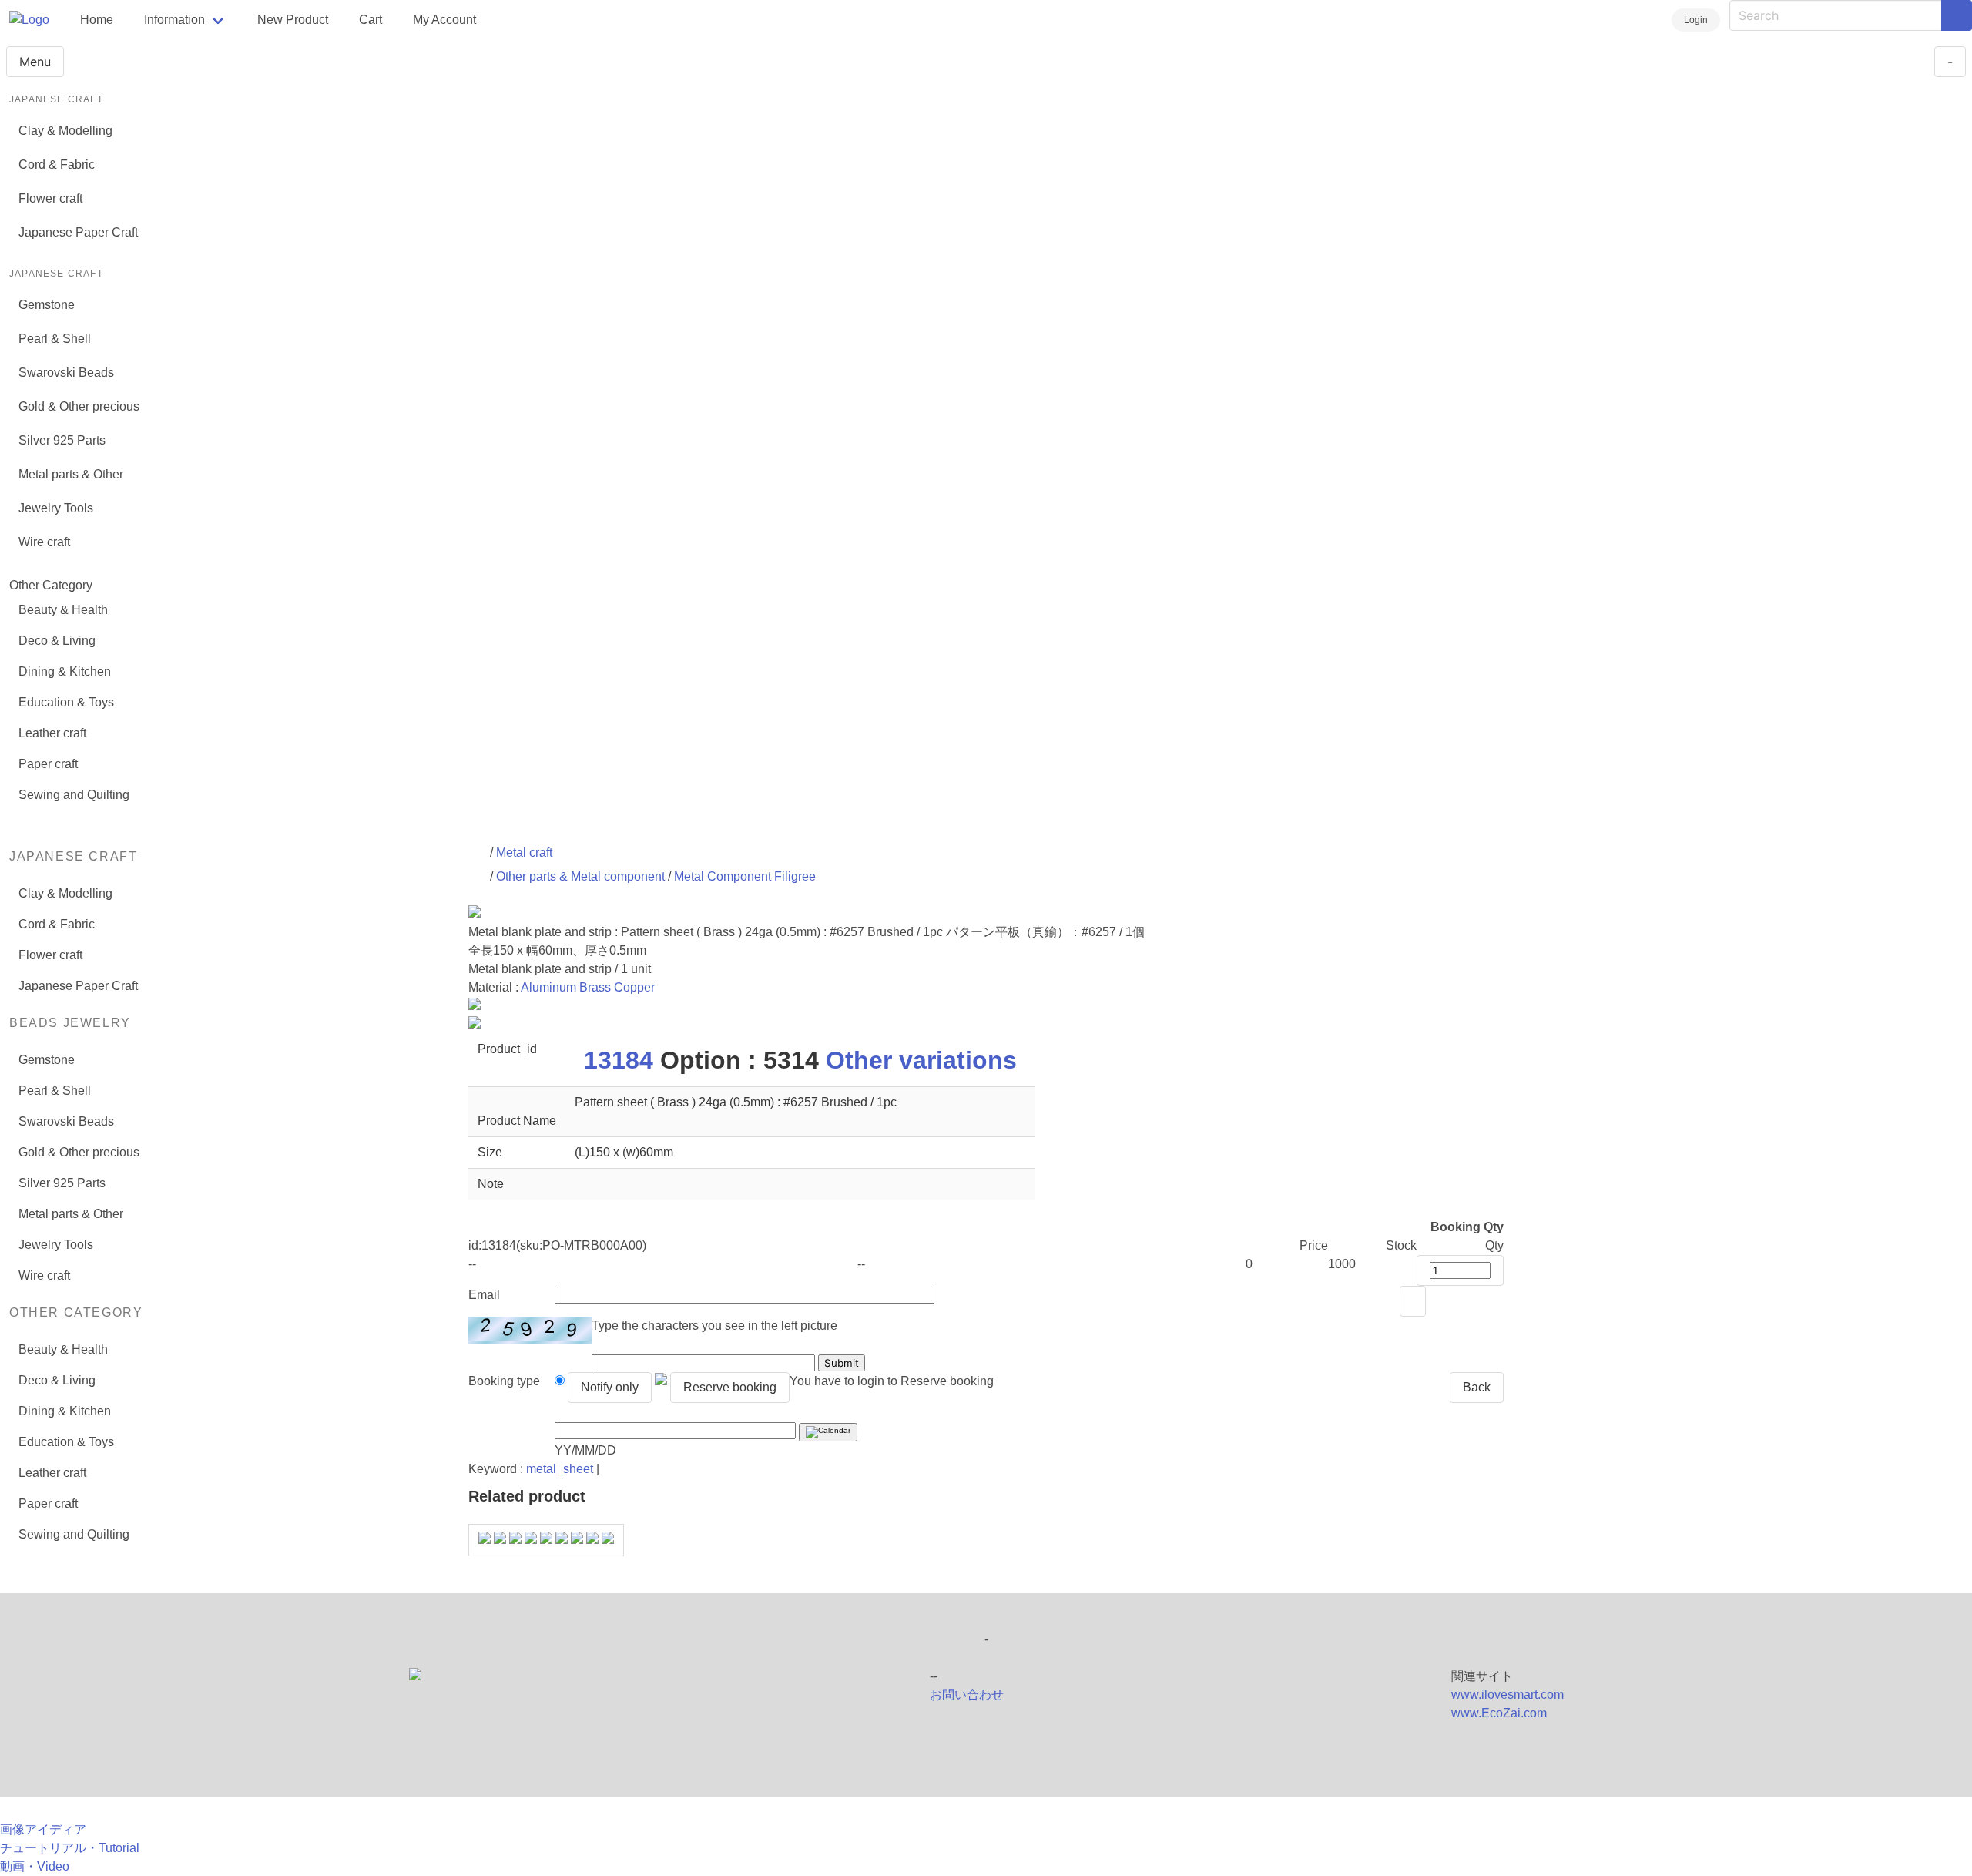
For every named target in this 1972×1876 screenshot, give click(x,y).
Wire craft (44, 542)
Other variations (921, 1060)
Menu (35, 62)
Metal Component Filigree (745, 876)
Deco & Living (57, 641)
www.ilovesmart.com (1508, 1695)
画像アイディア (43, 1829)
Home (97, 20)
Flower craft (50, 198)
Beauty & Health (63, 610)
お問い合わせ (967, 1695)
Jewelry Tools (56, 508)
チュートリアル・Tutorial (70, 1848)
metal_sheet (560, 1469)
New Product (293, 20)
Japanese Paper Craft (78, 232)
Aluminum (548, 987)
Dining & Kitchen (65, 671)
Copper (634, 987)
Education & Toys (66, 702)
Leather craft (52, 733)
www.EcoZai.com (1499, 1713)
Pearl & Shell (55, 339)
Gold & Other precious (79, 406)
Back (1477, 1387)
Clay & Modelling (65, 131)
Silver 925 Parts (62, 440)
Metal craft (524, 852)
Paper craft (48, 764)
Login (1696, 20)
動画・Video (35, 1866)
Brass (595, 987)
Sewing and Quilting (74, 795)
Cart (371, 20)
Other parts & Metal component (580, 876)
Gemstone (47, 305)
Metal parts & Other (71, 474)
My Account (444, 20)
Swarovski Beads (66, 373)
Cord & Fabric (57, 164)
